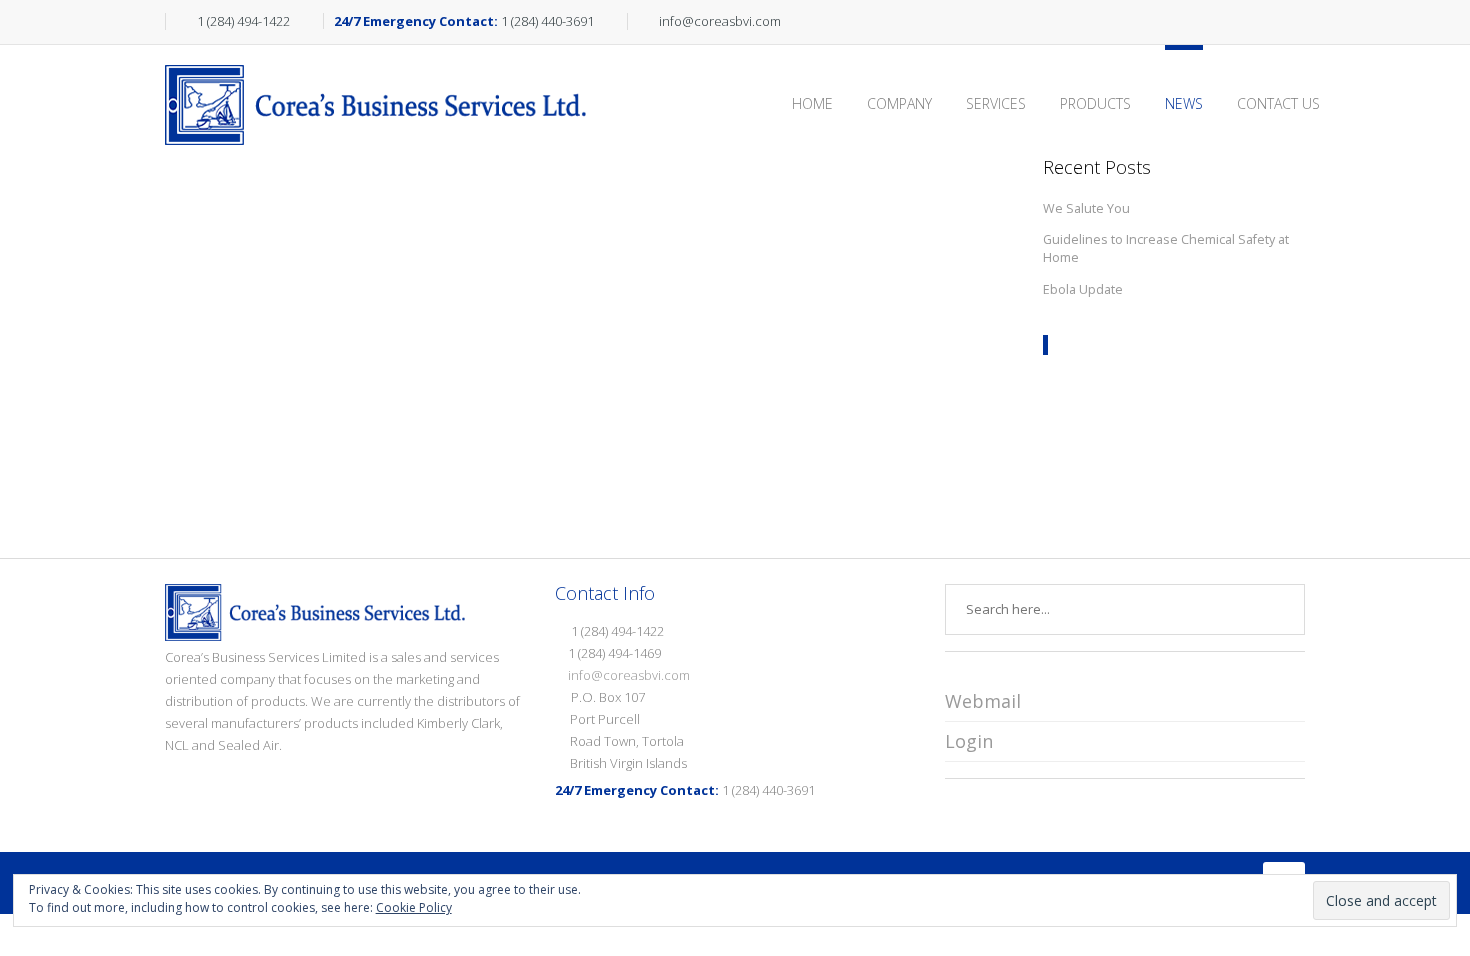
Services (996, 103)
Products (1095, 103)
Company (899, 103)
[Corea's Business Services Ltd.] (375, 70)
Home (812, 103)
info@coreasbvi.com (629, 675)
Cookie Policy (414, 907)
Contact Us (1278, 103)
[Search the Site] (1295, 22)
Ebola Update (1083, 289)
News (1184, 103)
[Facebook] (1272, 22)
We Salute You (1086, 208)
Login (969, 741)
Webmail (983, 701)
